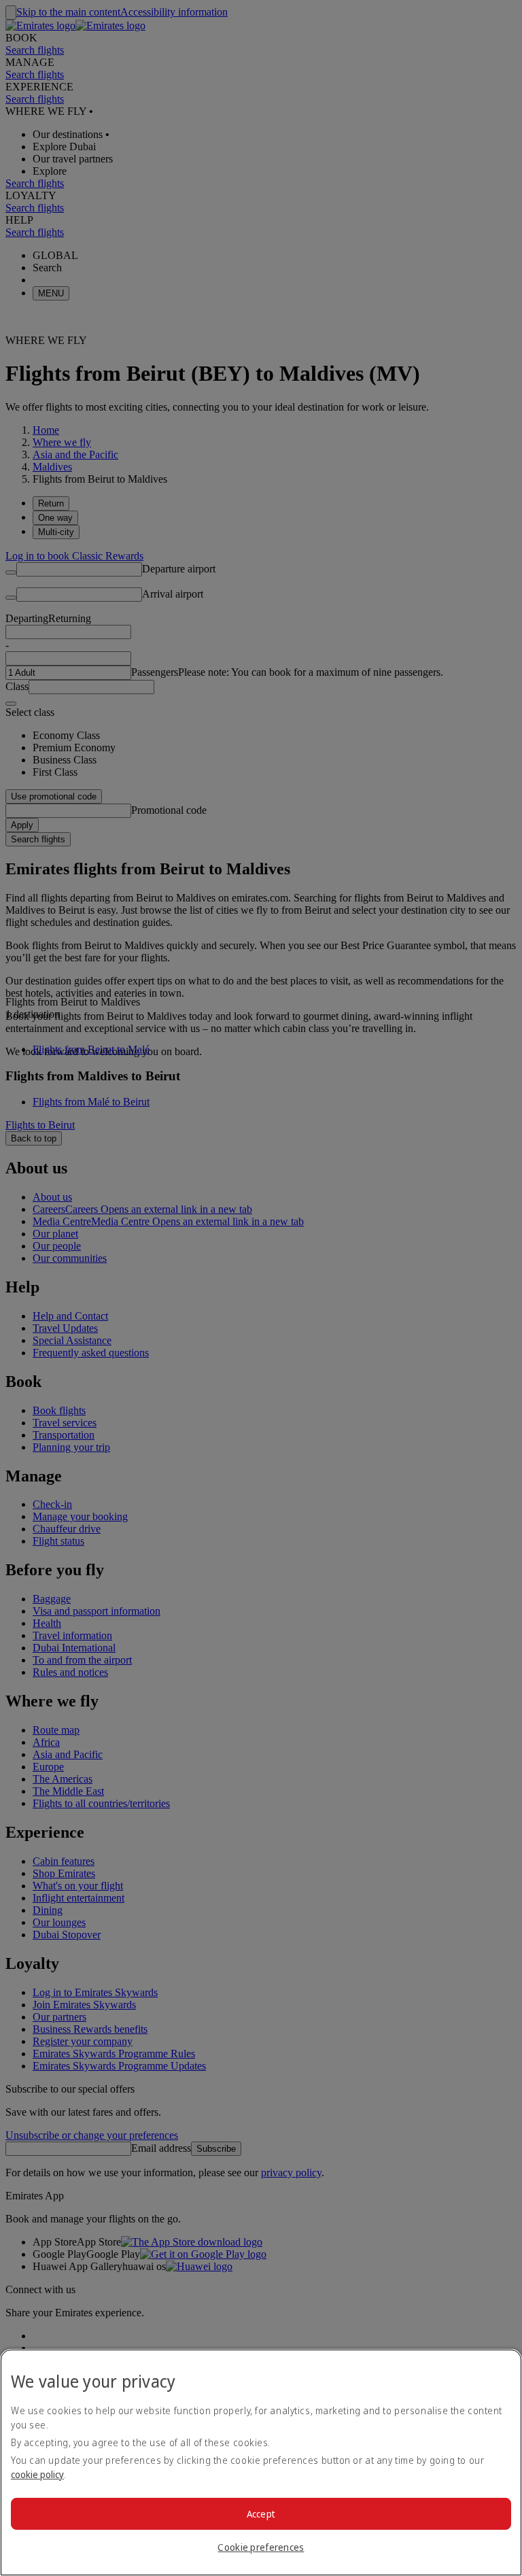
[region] (261, 2462)
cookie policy (37, 2474)
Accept (261, 2514)
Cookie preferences (261, 2547)
